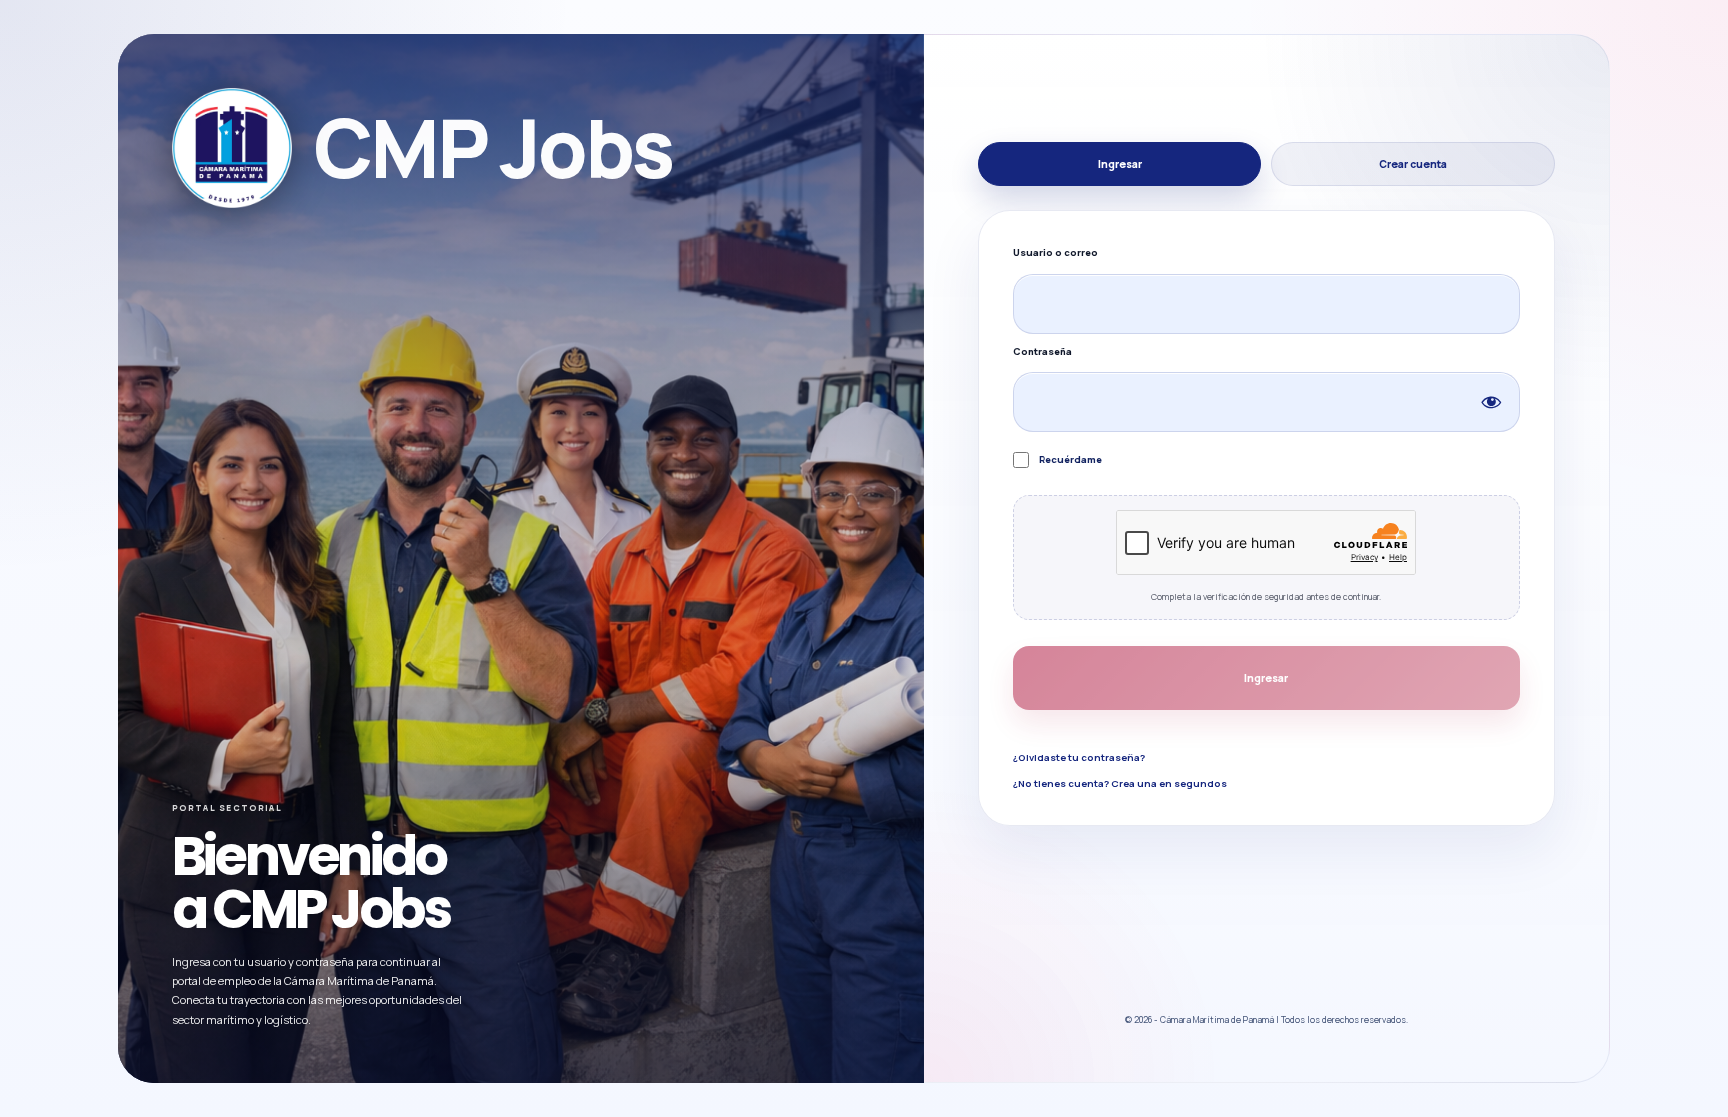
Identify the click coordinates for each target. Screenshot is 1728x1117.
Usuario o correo (1055, 252)
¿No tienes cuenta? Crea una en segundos (1120, 783)
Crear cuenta (1413, 164)
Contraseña (1042, 351)
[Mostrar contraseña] (1491, 402)
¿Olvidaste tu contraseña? (1079, 757)
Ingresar (1120, 164)
